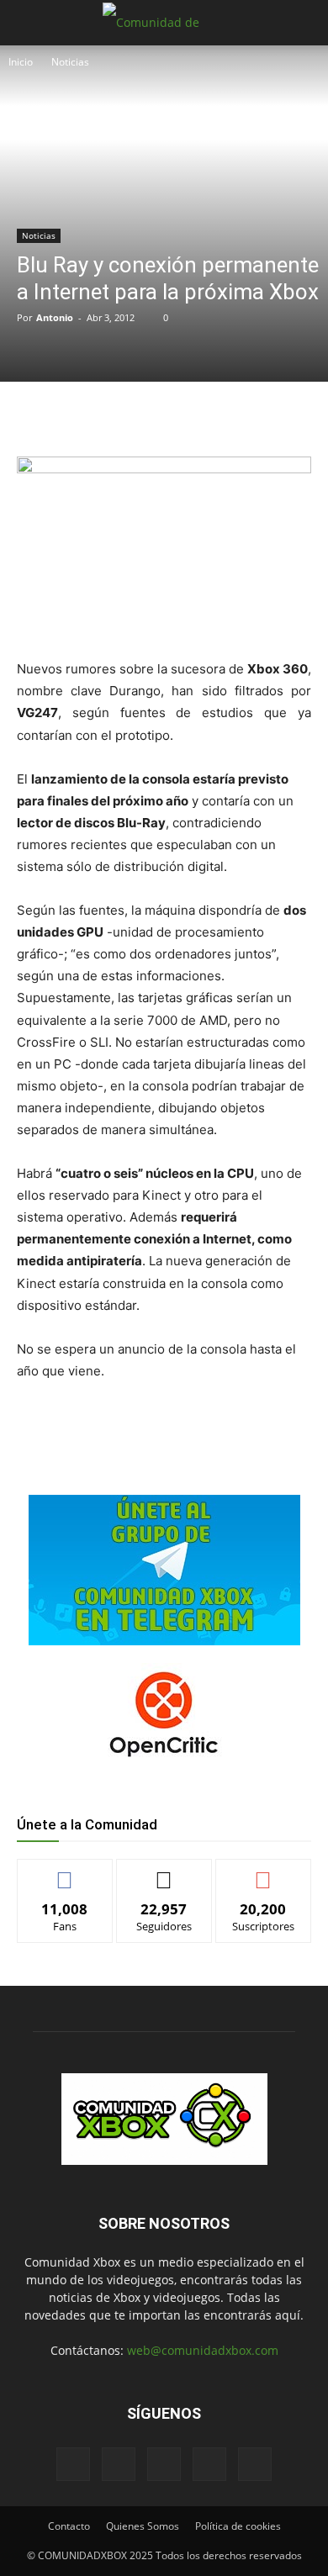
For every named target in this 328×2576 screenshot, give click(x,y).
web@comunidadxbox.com (203, 2350)
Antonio (55, 317)
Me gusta (65, 1872)
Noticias (70, 62)
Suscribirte (263, 1872)
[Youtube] (255, 2464)
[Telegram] (203, 416)
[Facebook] (87, 416)
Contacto (69, 2526)
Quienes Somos (143, 2526)
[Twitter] (125, 416)
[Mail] (119, 2464)
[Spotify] (164, 2464)
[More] (242, 416)
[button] (29, 23)
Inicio (21, 62)
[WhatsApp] (164, 416)
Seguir (164, 1872)
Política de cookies (238, 2526)
